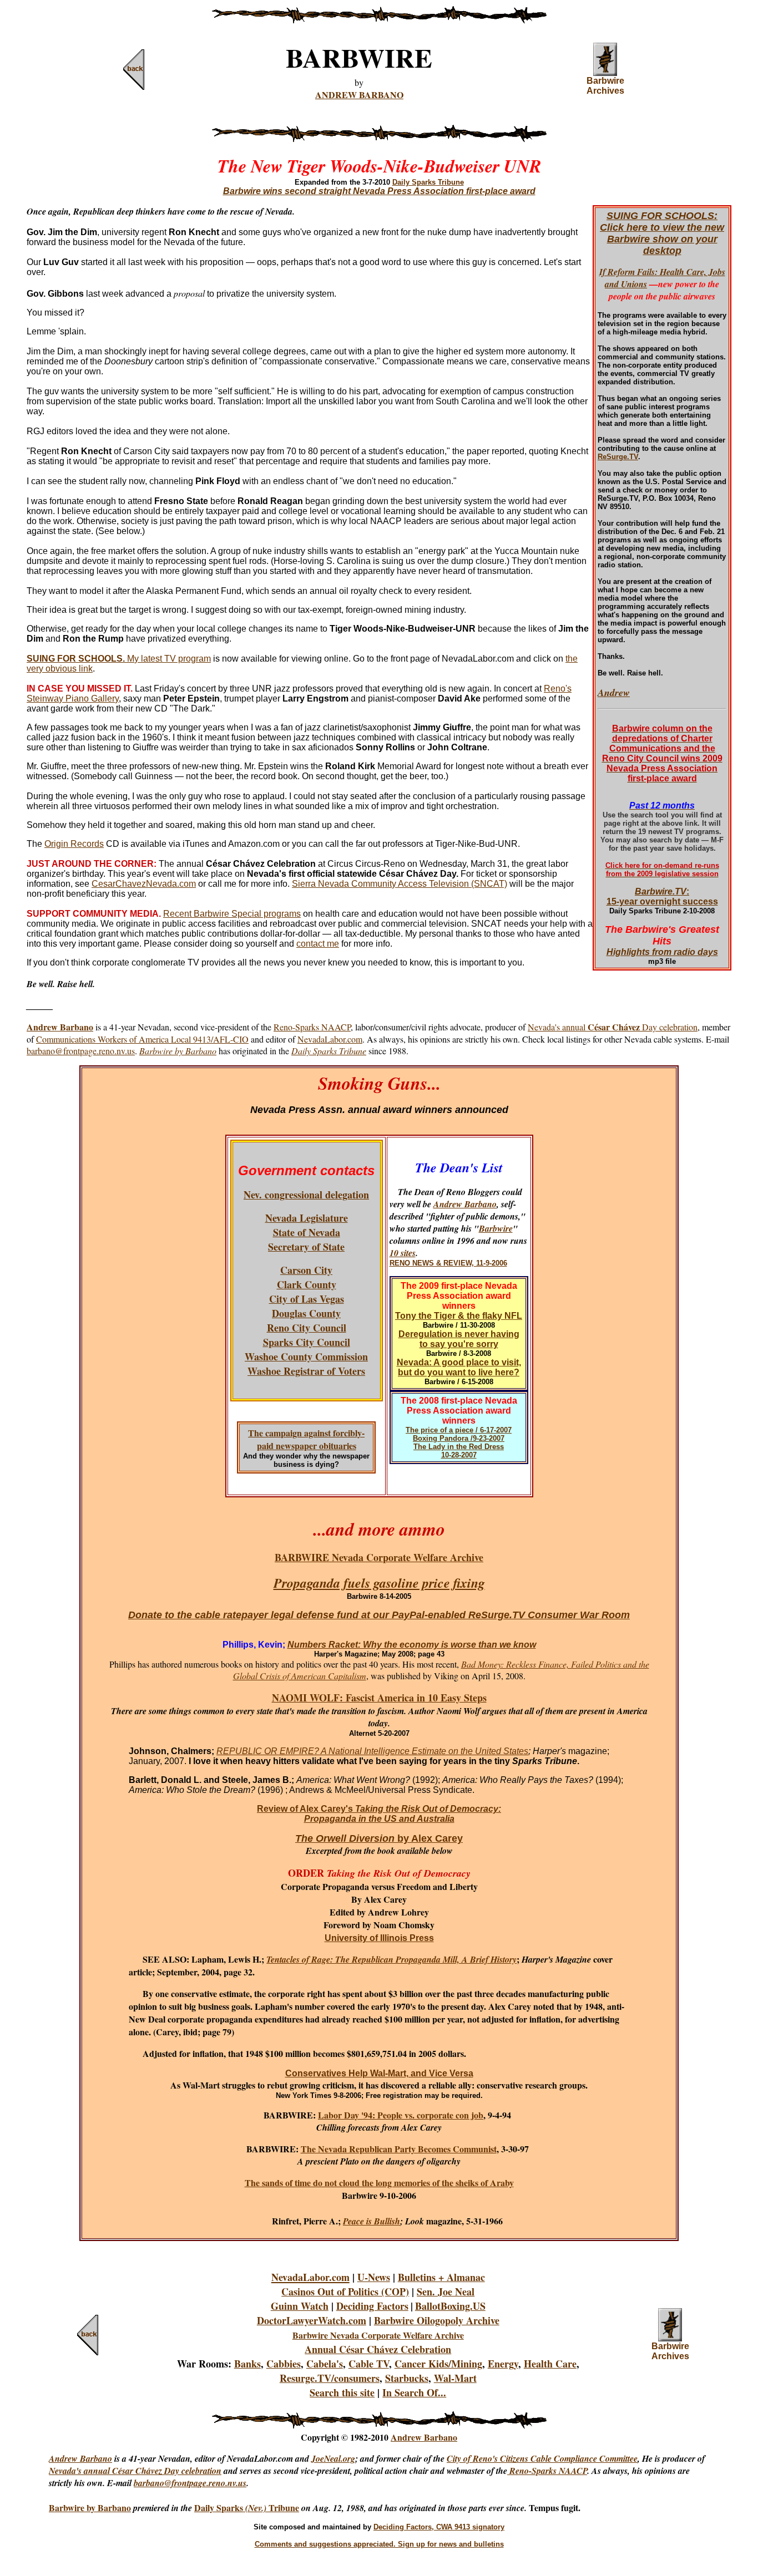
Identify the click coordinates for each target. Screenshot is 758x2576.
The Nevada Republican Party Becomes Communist (399, 2149)
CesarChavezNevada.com (144, 884)
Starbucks (407, 2378)
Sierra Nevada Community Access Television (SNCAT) (400, 884)
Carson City (306, 1270)
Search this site (342, 2392)
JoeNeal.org (333, 2458)
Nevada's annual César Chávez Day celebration (135, 2471)
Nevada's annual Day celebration (613, 1027)
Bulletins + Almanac (441, 2277)
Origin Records (74, 844)
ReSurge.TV (618, 457)
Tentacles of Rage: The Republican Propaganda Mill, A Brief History (391, 1959)
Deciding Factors (372, 2306)
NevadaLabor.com (330, 1039)
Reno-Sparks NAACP (312, 1027)
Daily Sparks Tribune (428, 182)
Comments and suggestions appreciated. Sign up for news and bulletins (379, 2544)
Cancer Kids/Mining (438, 2364)
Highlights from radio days (662, 952)
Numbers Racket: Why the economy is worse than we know (412, 1645)
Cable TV (369, 2364)
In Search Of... (414, 2392)
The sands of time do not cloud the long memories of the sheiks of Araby (379, 2183)
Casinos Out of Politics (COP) (345, 2292)
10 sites (403, 1253)
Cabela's (325, 2364)
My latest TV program (168, 659)
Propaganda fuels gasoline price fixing (379, 1583)
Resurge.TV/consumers (330, 2378)
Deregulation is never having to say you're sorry (459, 1339)
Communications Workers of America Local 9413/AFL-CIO (142, 1039)
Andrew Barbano (465, 1204)
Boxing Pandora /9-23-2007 (459, 1438)
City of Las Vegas (307, 1299)
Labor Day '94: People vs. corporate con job (401, 2115)
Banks (247, 2364)
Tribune (284, 2508)
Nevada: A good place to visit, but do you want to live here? (459, 1367)
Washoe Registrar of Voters (306, 1371)
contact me (318, 944)
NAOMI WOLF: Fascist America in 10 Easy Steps (379, 1698)
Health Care (550, 2364)
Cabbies (284, 2364)
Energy (503, 2364)
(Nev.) (257, 2508)
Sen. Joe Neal (446, 2292)
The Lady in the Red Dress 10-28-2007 (459, 1451)
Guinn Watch (300, 2306)
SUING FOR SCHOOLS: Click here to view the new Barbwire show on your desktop (662, 233)
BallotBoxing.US (450, 2306)
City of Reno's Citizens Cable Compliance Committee (542, 2458)
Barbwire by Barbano (90, 2508)
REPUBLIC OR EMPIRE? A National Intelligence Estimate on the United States (372, 1751)
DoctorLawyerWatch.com (312, 2320)
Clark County (307, 1284)
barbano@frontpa (166, 2483)
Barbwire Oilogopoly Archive (437, 2320)
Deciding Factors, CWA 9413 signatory (439, 2527)
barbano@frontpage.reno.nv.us (81, 1051)
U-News (374, 2277)
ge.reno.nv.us (222, 2483)
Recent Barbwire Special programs (232, 914)
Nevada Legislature (307, 1218)
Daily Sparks (220, 2508)
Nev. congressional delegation (306, 1195)
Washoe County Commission (306, 1356)
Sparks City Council (307, 1342)
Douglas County (306, 1313)
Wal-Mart (455, 2378)
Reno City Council (307, 1328)
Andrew (614, 692)
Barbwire (496, 1228)
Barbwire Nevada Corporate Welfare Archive (378, 2335)
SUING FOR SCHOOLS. (76, 659)
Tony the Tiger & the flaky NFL (459, 1316)
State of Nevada (307, 1232)
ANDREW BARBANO (359, 95)
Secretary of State (306, 1247)
